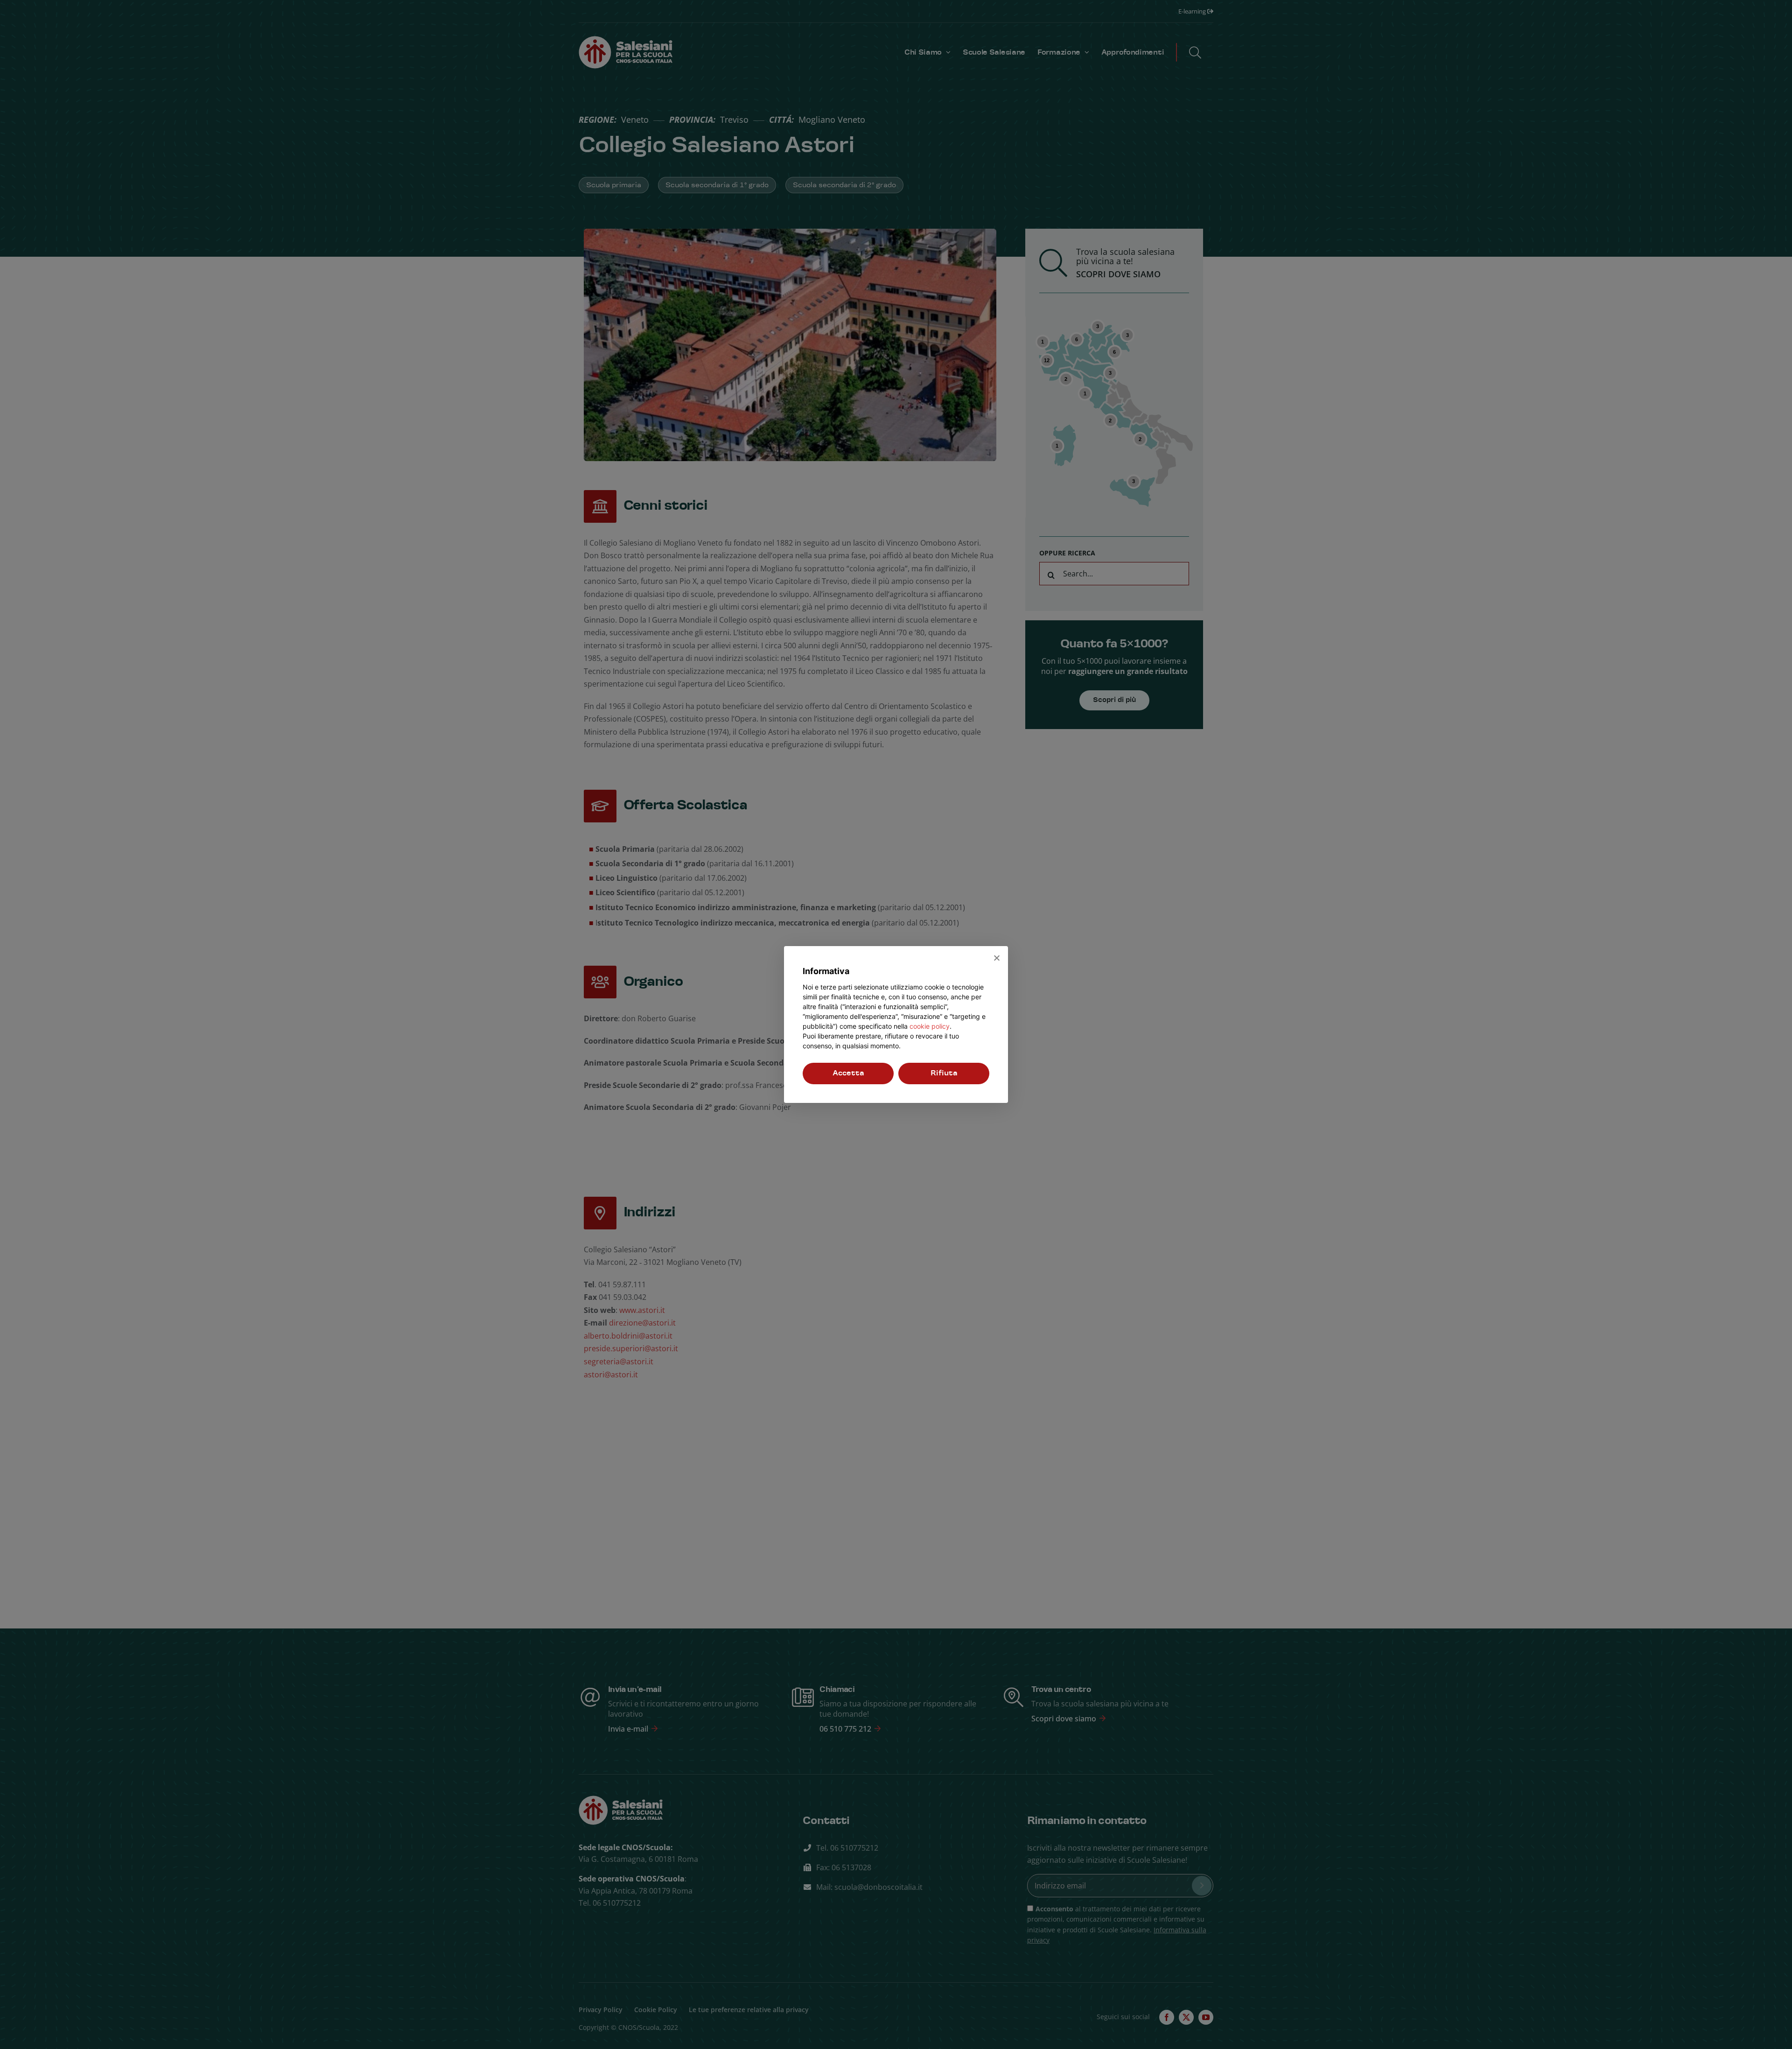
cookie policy (930, 1026)
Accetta (848, 1073)
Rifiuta (944, 1073)
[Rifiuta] (996, 958)
